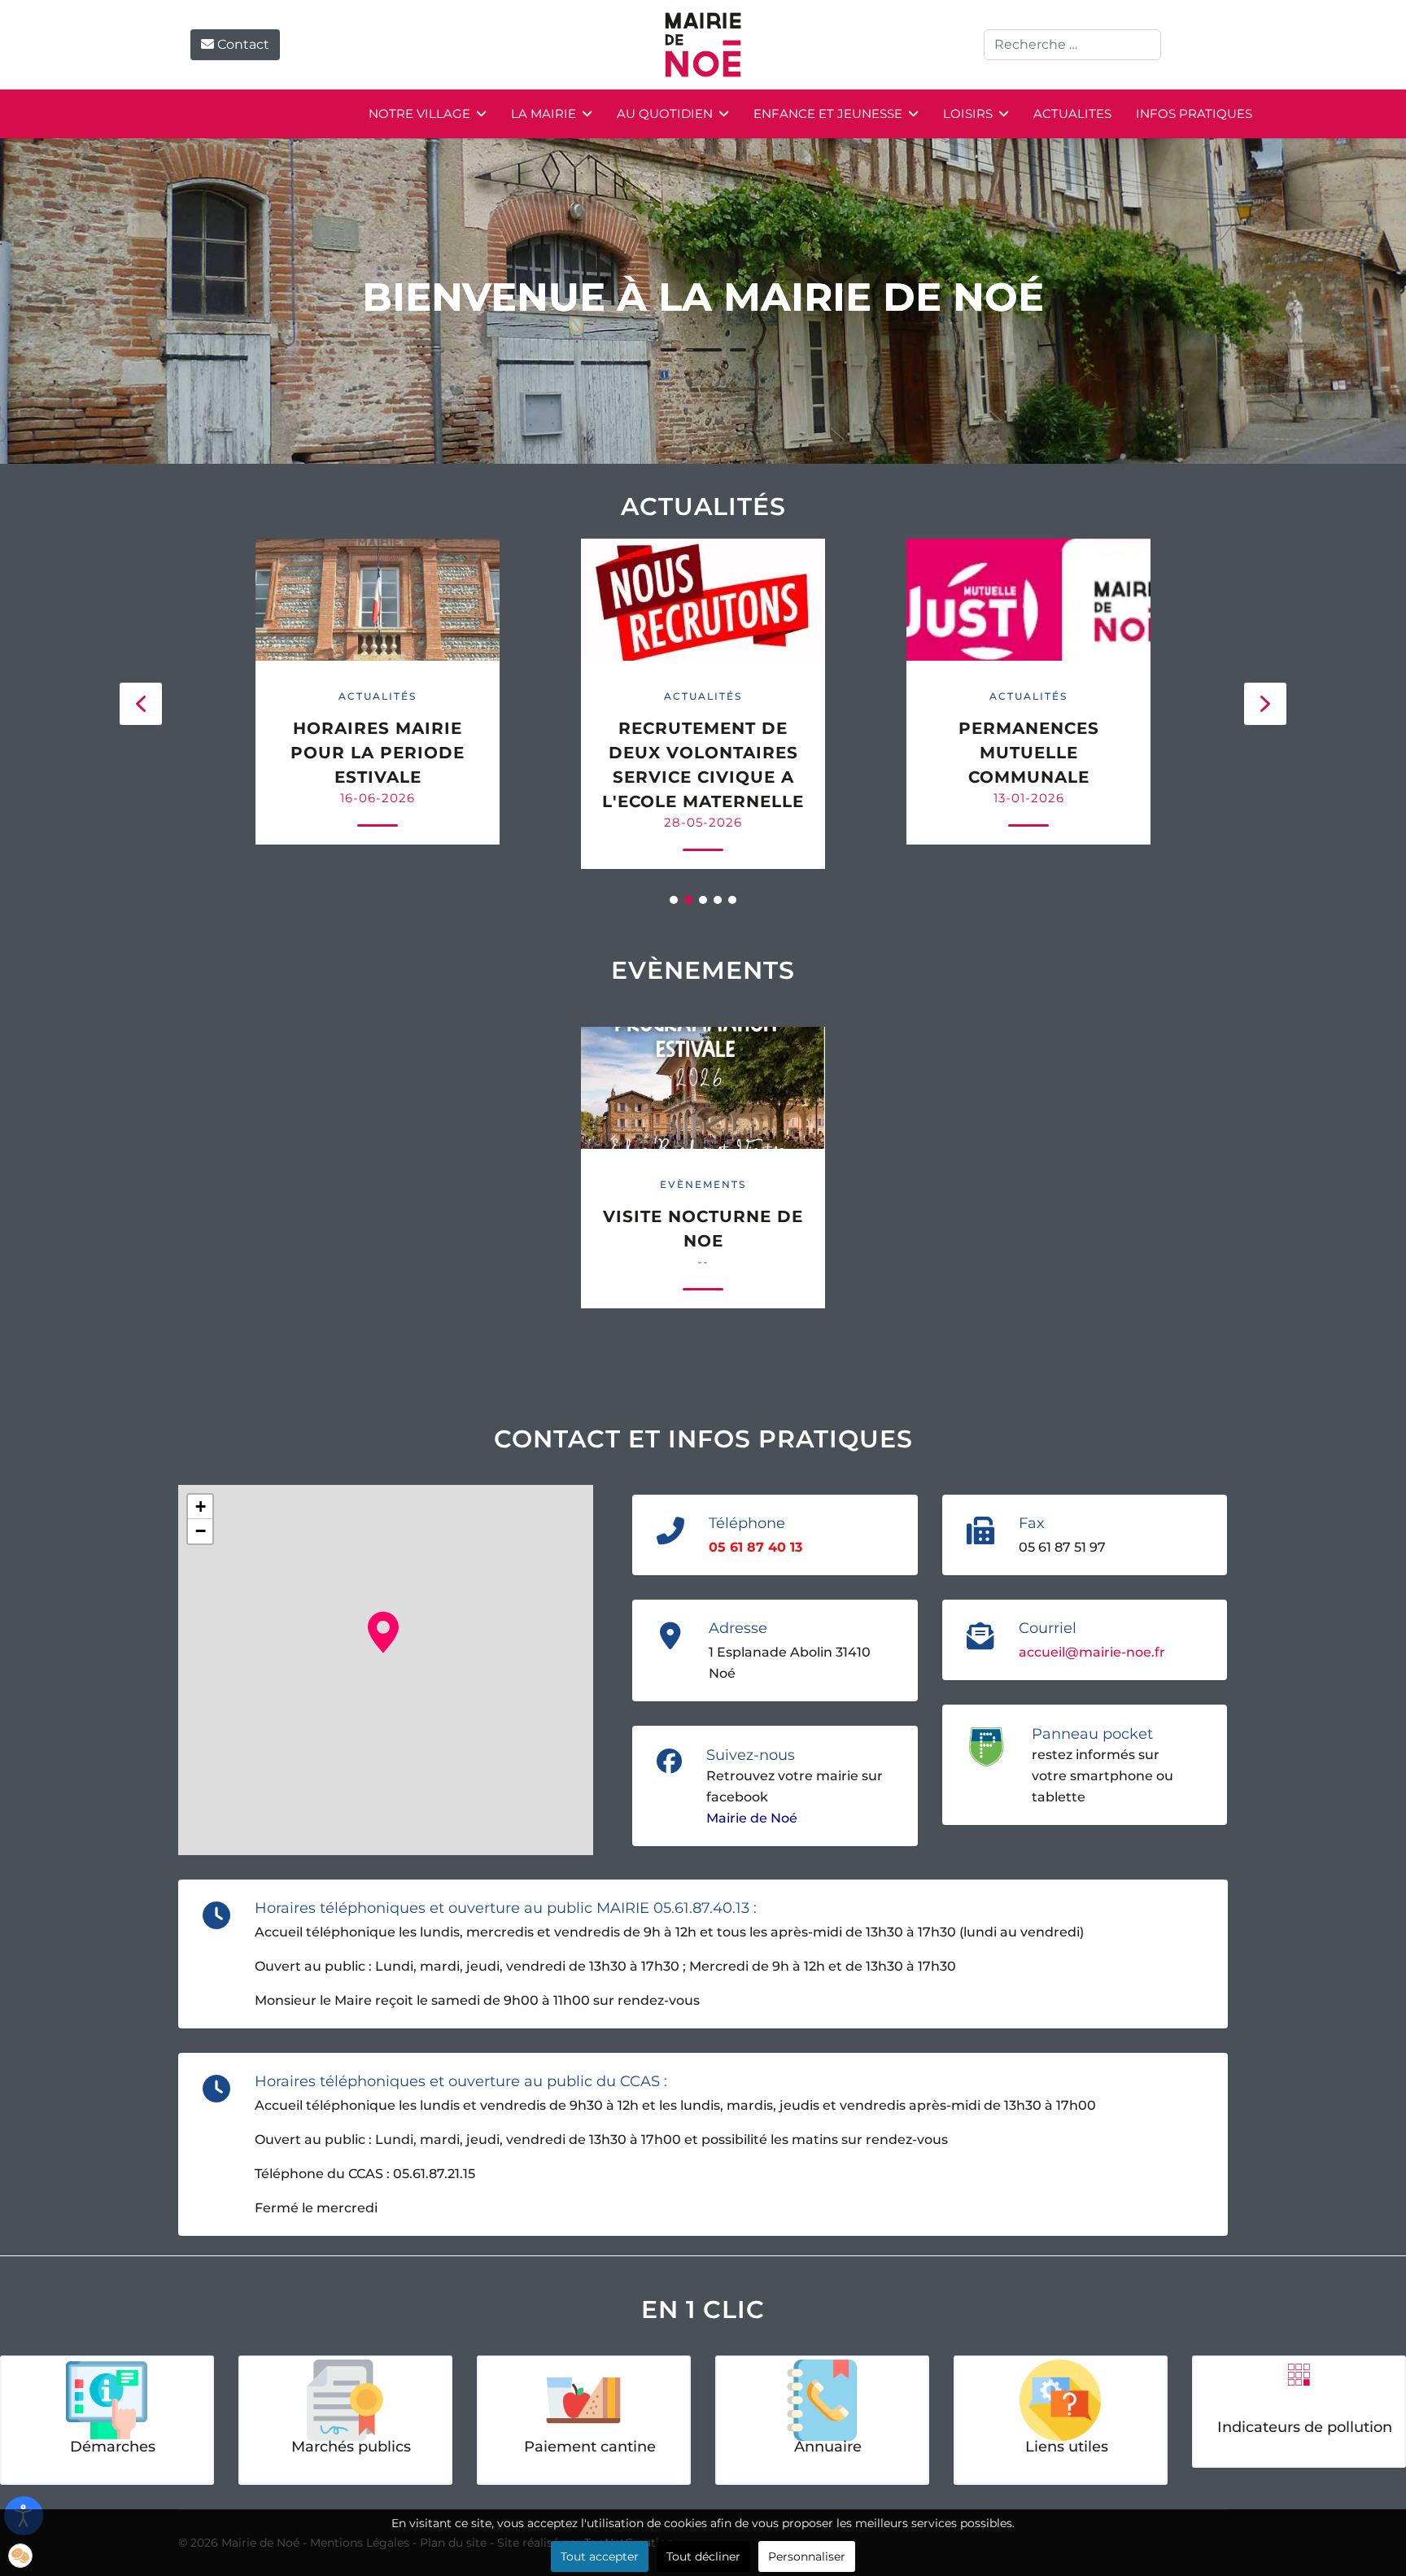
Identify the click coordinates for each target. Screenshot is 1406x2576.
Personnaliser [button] (807, 2556)
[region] (703, 704)
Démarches (113, 2447)
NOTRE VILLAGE (419, 114)
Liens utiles (1067, 2447)
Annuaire (828, 2447)
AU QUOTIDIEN (665, 114)
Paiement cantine (590, 2447)
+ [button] (201, 1506)
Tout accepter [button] (600, 2556)
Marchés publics (351, 2447)
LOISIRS (968, 114)
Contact (242, 44)
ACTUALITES (1072, 114)
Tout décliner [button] (703, 2556)
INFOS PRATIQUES (1194, 114)
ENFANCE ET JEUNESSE (828, 114)
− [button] (201, 1531)
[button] (141, 704)
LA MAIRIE (544, 114)
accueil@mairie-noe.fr (1092, 1652)
